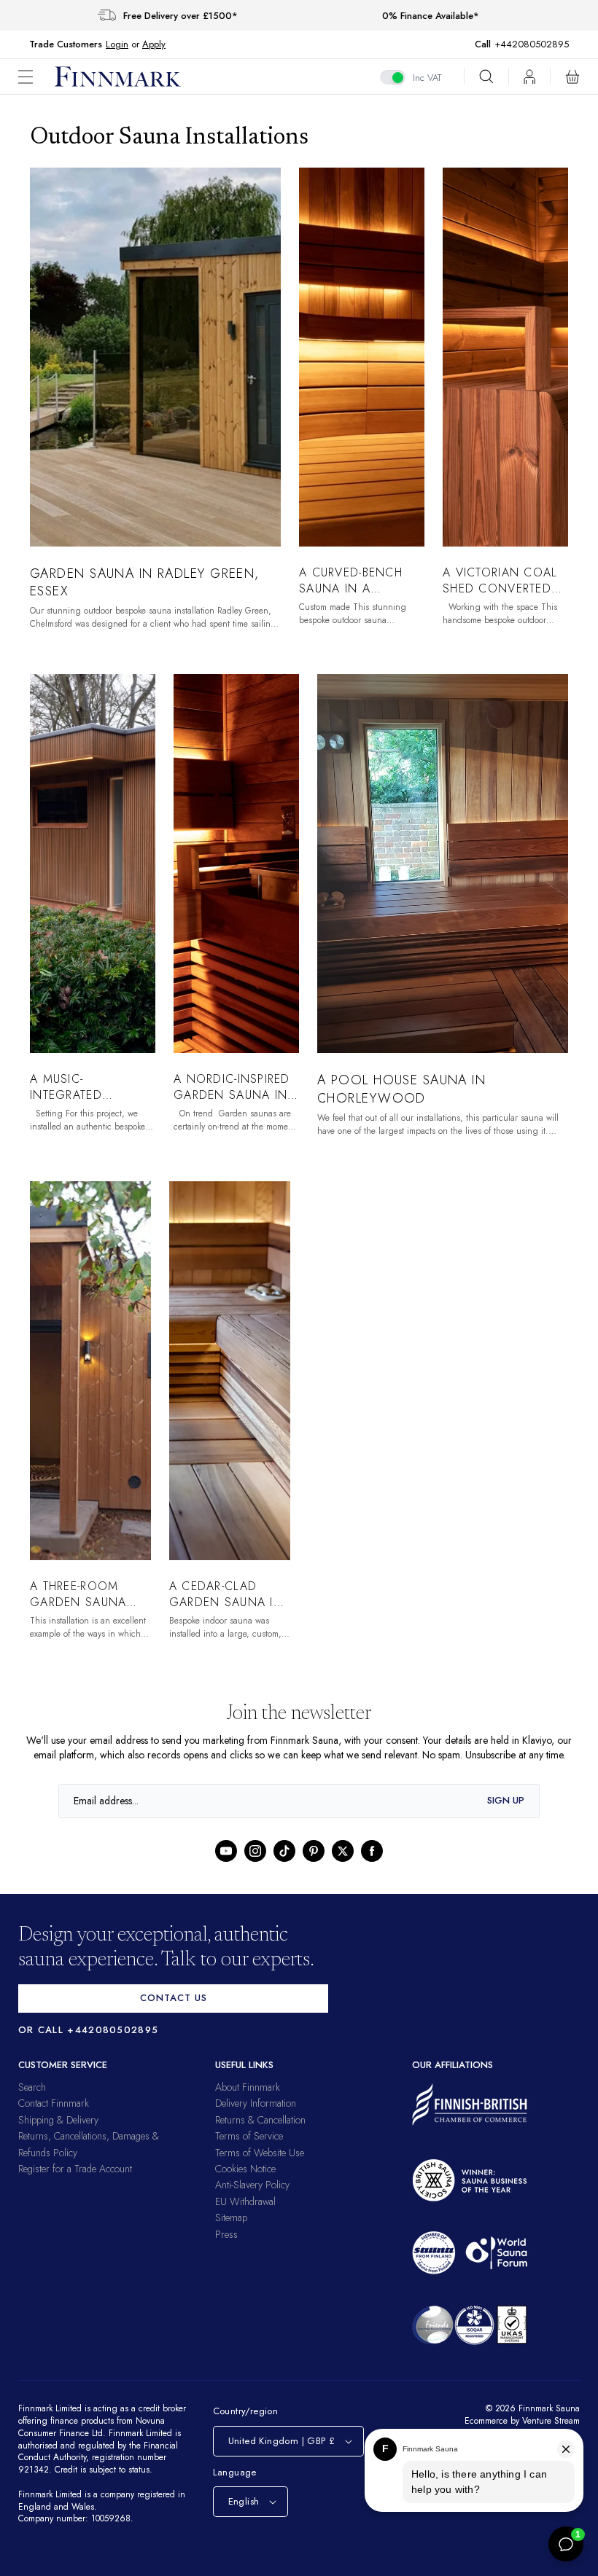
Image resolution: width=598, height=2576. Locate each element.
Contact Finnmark (54, 2118)
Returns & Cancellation (260, 2134)
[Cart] (572, 77)
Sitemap (231, 2232)
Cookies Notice (245, 2183)
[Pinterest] (314, 1865)
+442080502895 (535, 44)
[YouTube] (226, 1865)
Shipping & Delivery (58, 2134)
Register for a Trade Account (75, 2183)
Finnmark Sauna (547, 2423)
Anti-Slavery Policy (252, 2199)
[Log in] (529, 77)
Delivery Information (256, 2118)
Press (226, 2248)
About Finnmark (248, 2102)
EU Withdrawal (245, 2215)
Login (117, 44)
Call (490, 44)
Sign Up (506, 1815)
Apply (154, 44)
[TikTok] (284, 1865)
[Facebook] (372, 1865)
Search (32, 2102)
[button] (36, 77)
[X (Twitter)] (343, 1865)
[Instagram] (255, 1865)
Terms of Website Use (260, 2166)
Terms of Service (249, 2150)
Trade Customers (66, 44)
